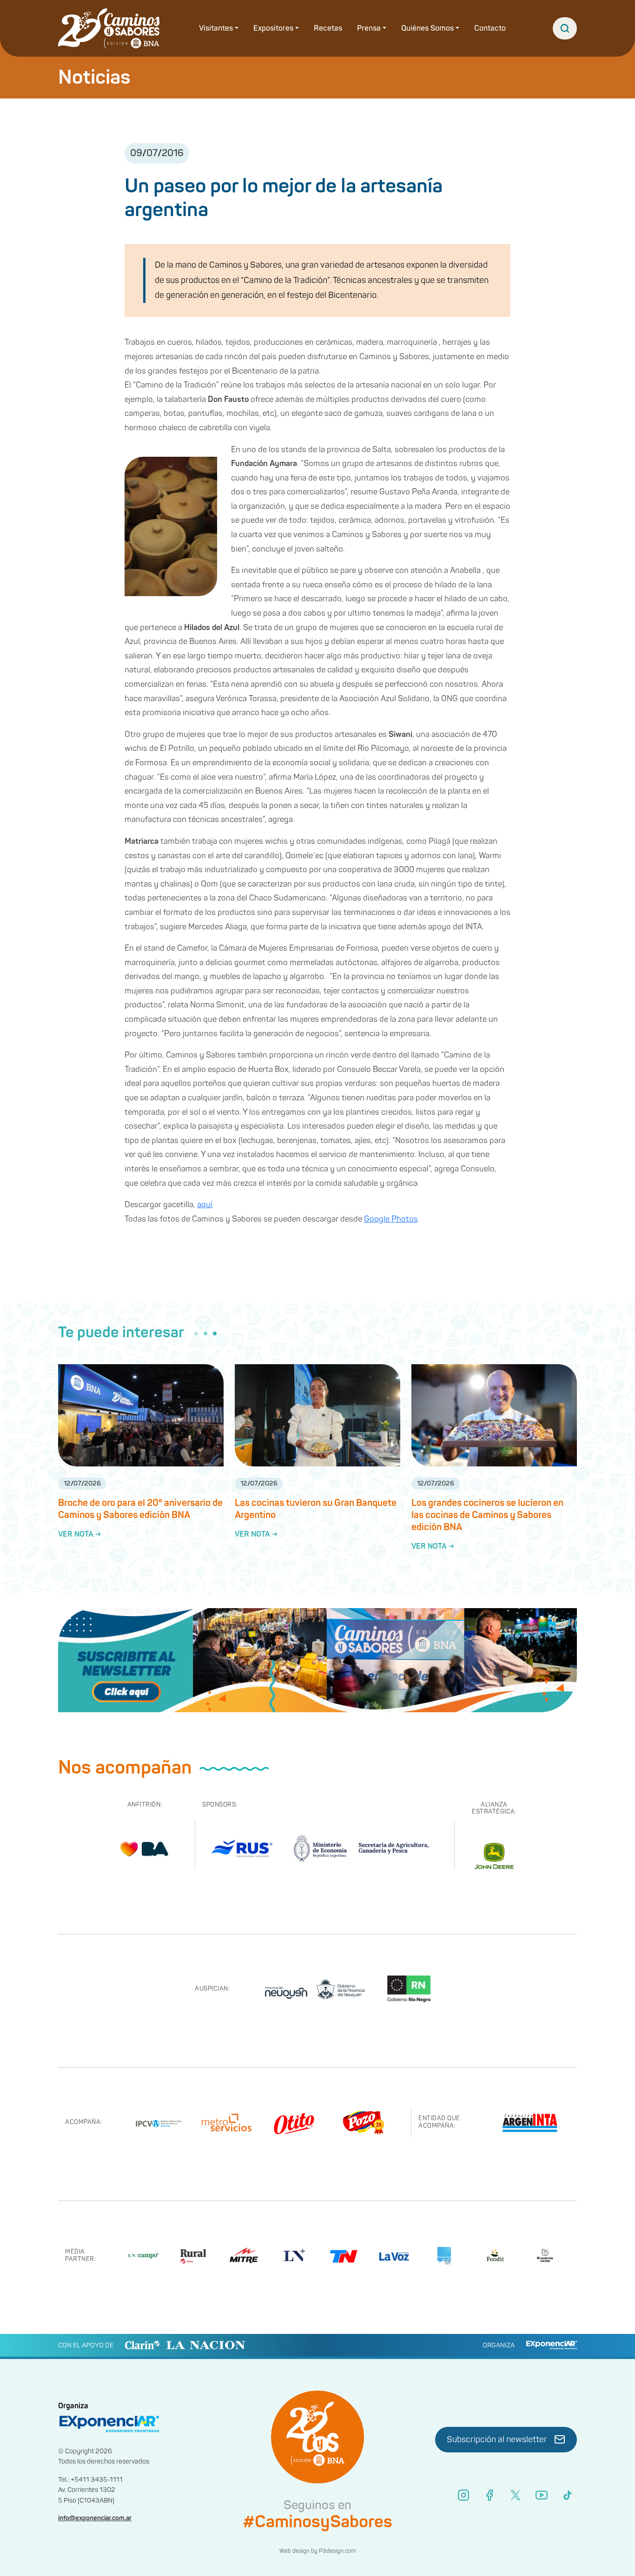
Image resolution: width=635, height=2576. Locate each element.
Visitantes (216, 28)
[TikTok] (568, 2495)
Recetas (328, 28)
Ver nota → (79, 1534)
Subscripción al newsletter (497, 2440)
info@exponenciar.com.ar (95, 2518)
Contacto (490, 28)
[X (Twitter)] (516, 2495)
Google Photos (391, 1219)
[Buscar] (565, 28)
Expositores (273, 28)
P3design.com (337, 2551)
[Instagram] (463, 2495)
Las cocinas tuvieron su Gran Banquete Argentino (316, 1509)
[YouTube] (542, 2495)
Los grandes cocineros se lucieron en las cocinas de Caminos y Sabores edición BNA (487, 1515)
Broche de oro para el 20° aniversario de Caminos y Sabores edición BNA (140, 1509)
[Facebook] (489, 2495)
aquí (205, 1205)
